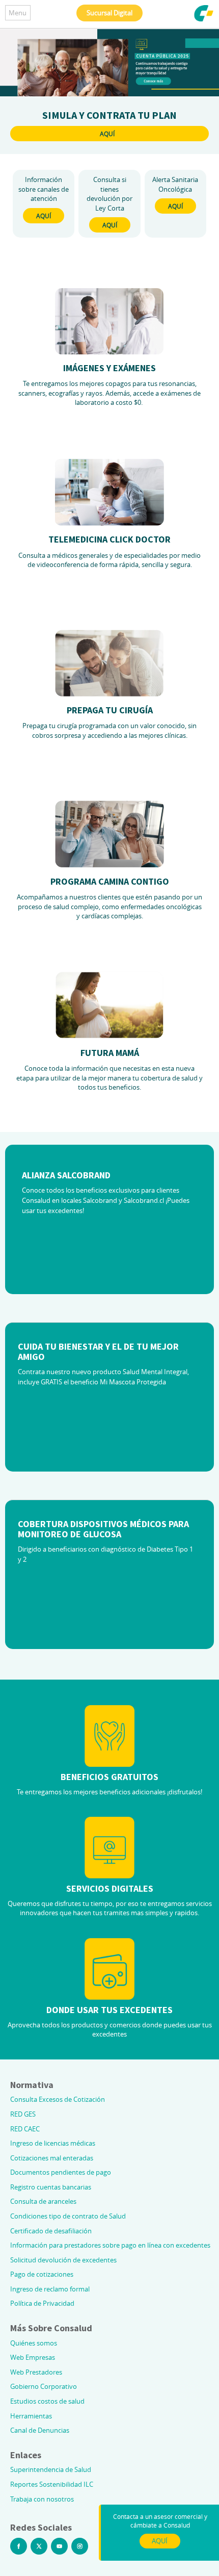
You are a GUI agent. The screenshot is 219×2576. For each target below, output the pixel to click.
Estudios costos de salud (47, 2401)
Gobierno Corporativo (44, 2386)
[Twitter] (39, 2546)
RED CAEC (25, 2129)
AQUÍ (107, 134)
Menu (18, 13)
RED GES (23, 2114)
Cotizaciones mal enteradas (52, 2158)
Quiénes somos (34, 2343)
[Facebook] (19, 2546)
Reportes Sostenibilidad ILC (52, 2484)
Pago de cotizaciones (42, 2274)
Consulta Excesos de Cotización (58, 2099)
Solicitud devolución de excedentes (63, 2260)
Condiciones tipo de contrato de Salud (68, 2216)
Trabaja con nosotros (42, 2499)
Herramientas (31, 2416)
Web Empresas (33, 2357)
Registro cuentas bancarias (51, 2187)
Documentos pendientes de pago (61, 2172)
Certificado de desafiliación (51, 2231)
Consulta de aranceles (43, 2201)
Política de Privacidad (42, 2303)
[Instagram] (80, 2546)
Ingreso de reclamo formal (50, 2289)
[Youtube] (59, 2546)
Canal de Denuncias (40, 2430)
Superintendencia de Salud (51, 2469)
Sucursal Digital (109, 13)
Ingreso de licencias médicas (53, 2143)
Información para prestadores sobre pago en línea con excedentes (110, 2245)
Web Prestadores (36, 2372)
